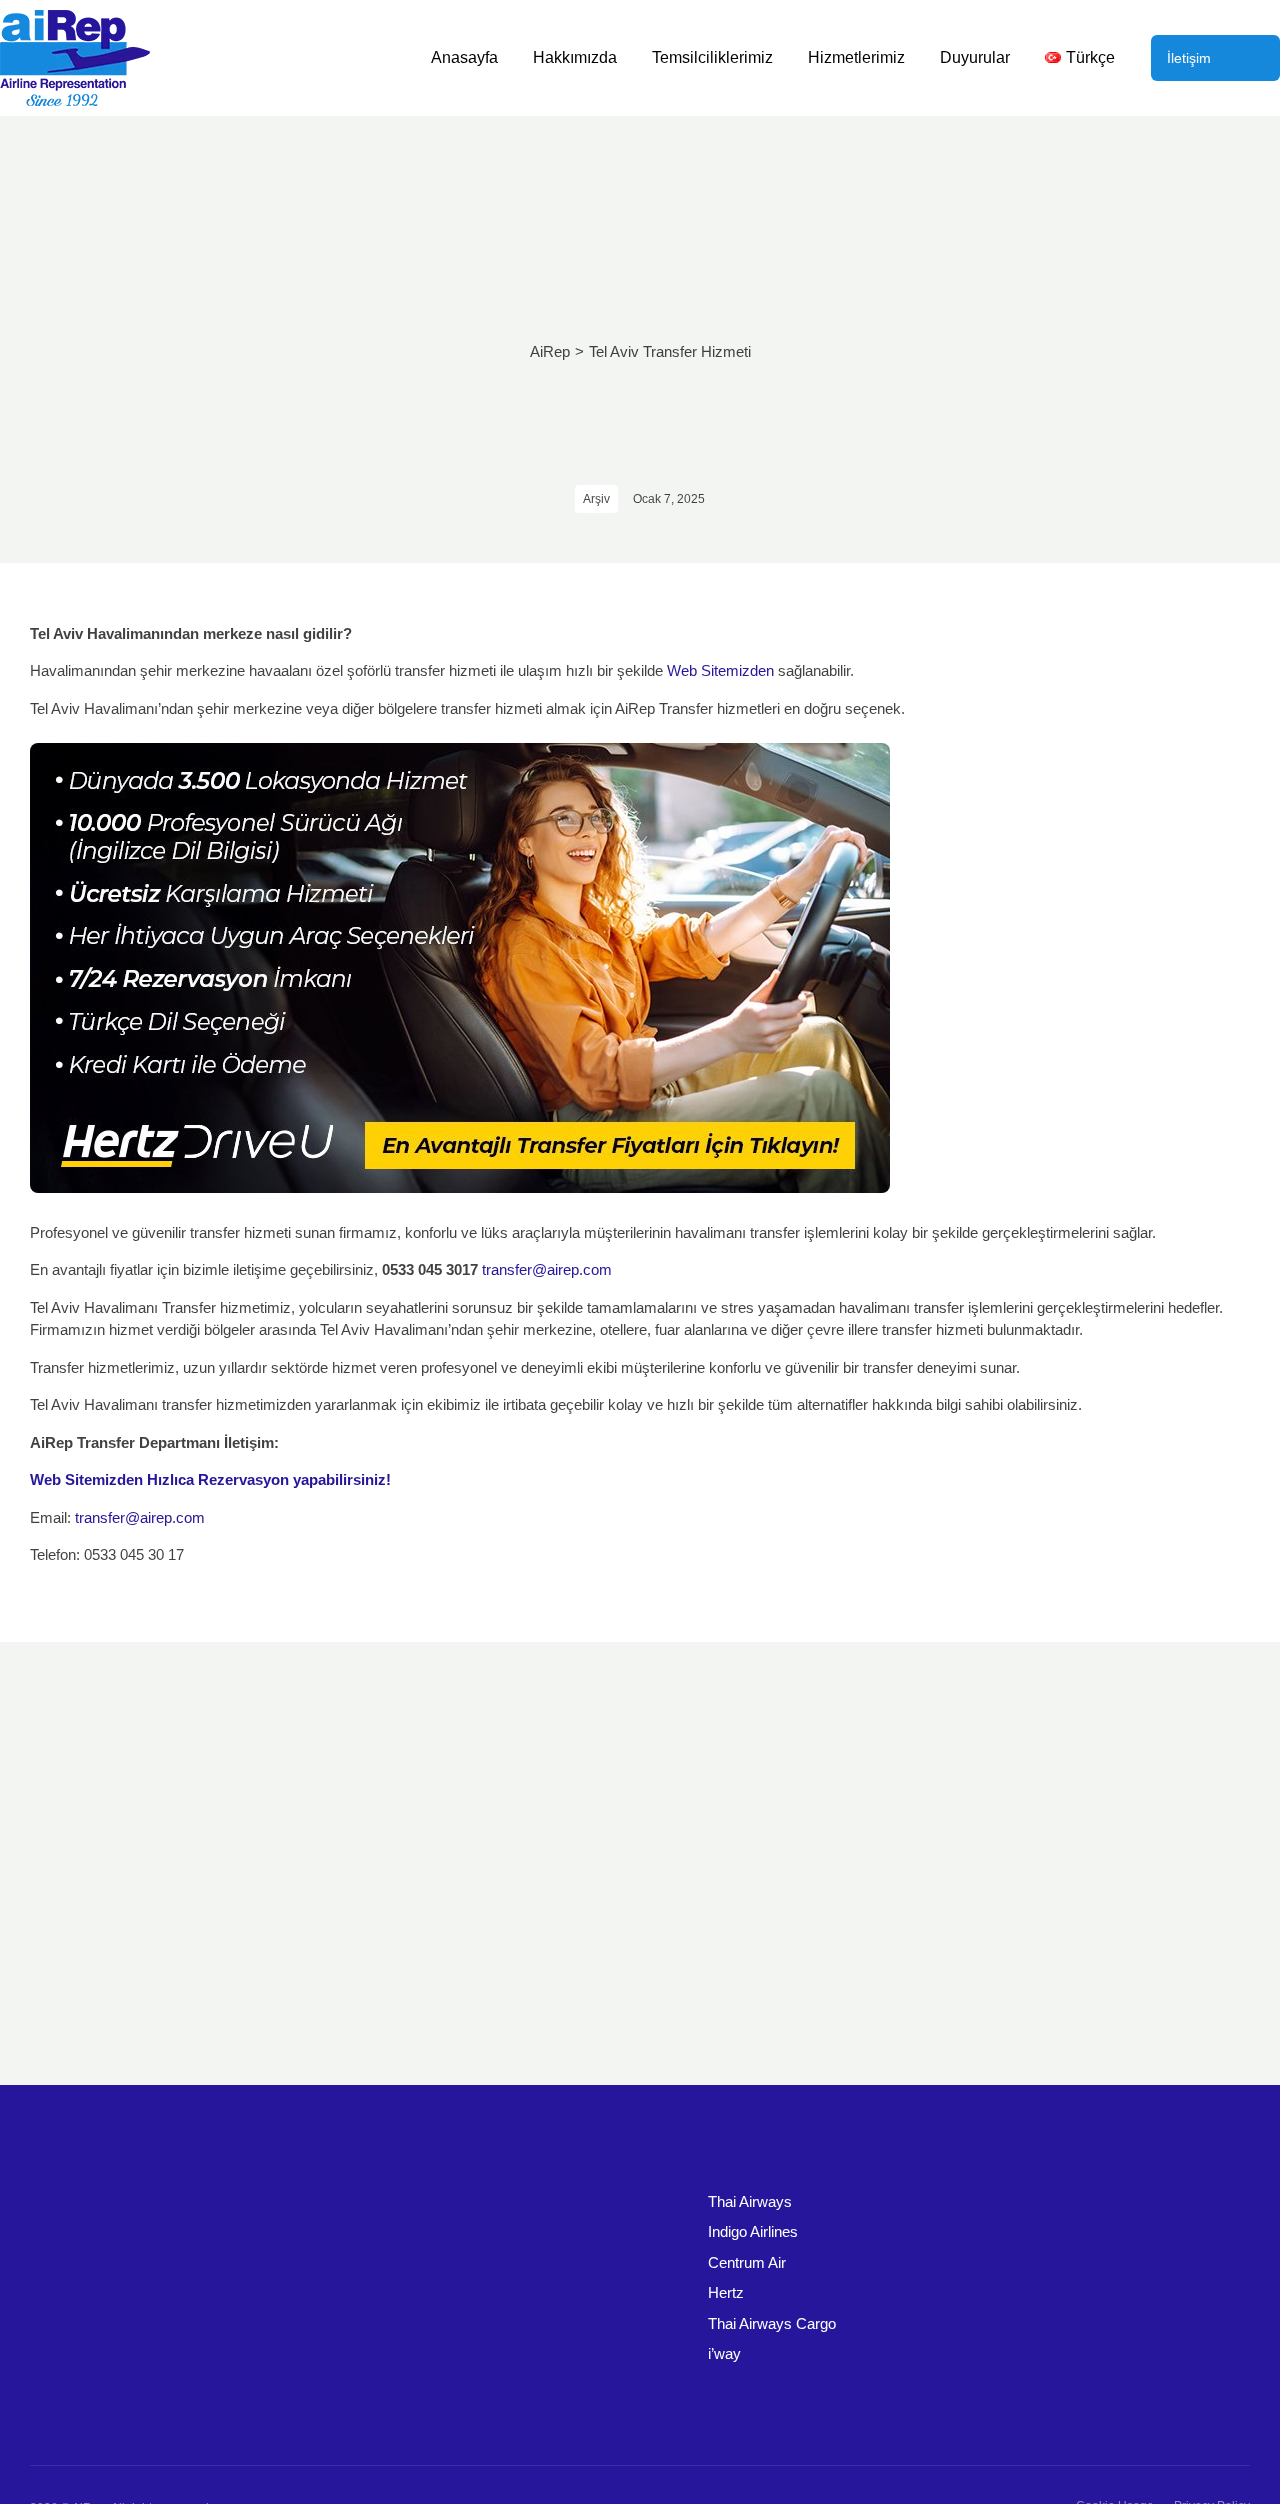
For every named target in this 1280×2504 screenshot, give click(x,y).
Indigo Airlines (753, 2231)
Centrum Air (747, 2262)
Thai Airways (750, 2201)
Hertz (726, 2292)
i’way (724, 2353)
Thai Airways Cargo (772, 2323)
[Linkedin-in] (1195, 2418)
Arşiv (596, 499)
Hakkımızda (575, 57)
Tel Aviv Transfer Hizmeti (670, 351)
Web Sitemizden (720, 670)
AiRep (550, 351)
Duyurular (975, 57)
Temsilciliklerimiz (712, 57)
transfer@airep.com (547, 1269)
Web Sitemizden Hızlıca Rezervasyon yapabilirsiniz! (210, 1479)
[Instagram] (1233, 2418)
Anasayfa (464, 57)
